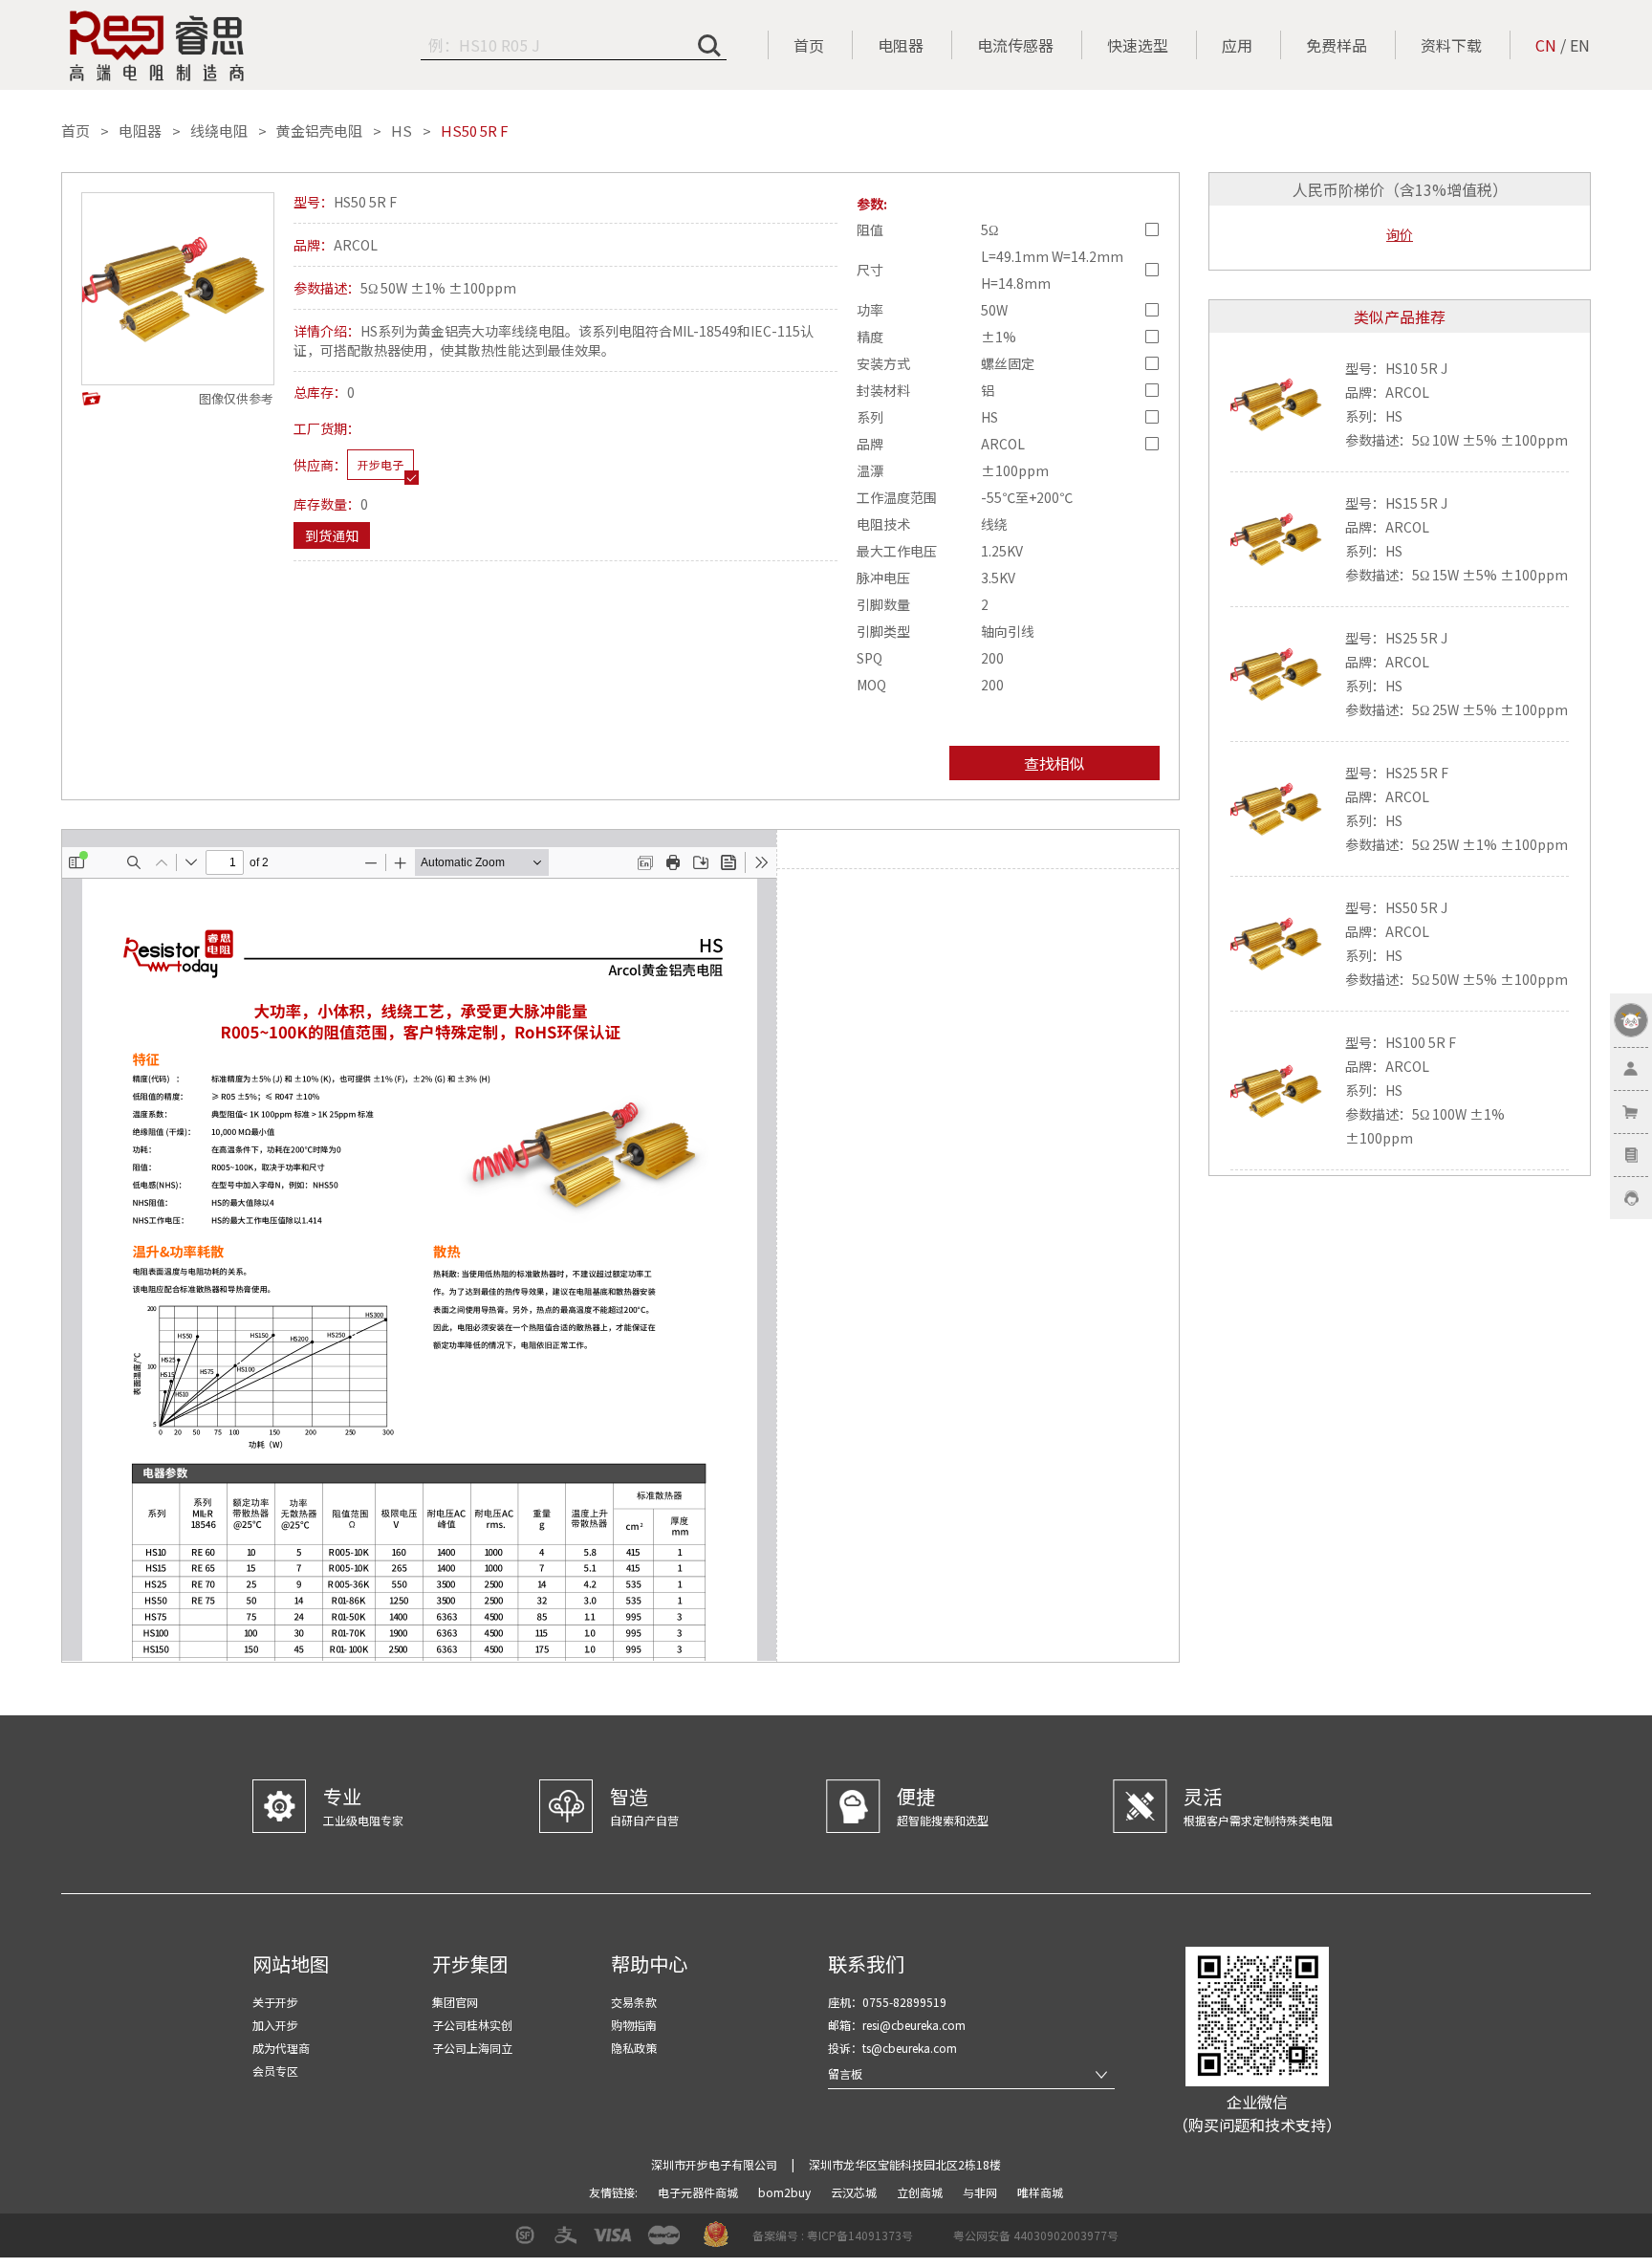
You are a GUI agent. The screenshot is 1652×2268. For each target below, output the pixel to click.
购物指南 (634, 2025)
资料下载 (1451, 45)
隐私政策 (634, 2048)
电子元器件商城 (699, 2192)
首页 (809, 45)
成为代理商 (281, 2048)
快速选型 (1138, 45)
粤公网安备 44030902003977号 (1036, 2235)
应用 (1237, 45)
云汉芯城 (855, 2192)
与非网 (981, 2192)
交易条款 (634, 2002)
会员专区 (275, 2071)
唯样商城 (1040, 2192)
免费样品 (1337, 45)
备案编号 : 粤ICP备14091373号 (833, 2235)
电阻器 (901, 45)
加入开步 (275, 2025)
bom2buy (786, 2192)
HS (402, 131)
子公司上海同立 (472, 2048)
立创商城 (921, 2192)
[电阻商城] (157, 46)
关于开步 (275, 2002)
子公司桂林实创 (472, 2025)
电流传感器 (1015, 45)
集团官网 (455, 2002)
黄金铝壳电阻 (319, 131)
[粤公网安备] (941, 2242)
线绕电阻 (219, 131)
